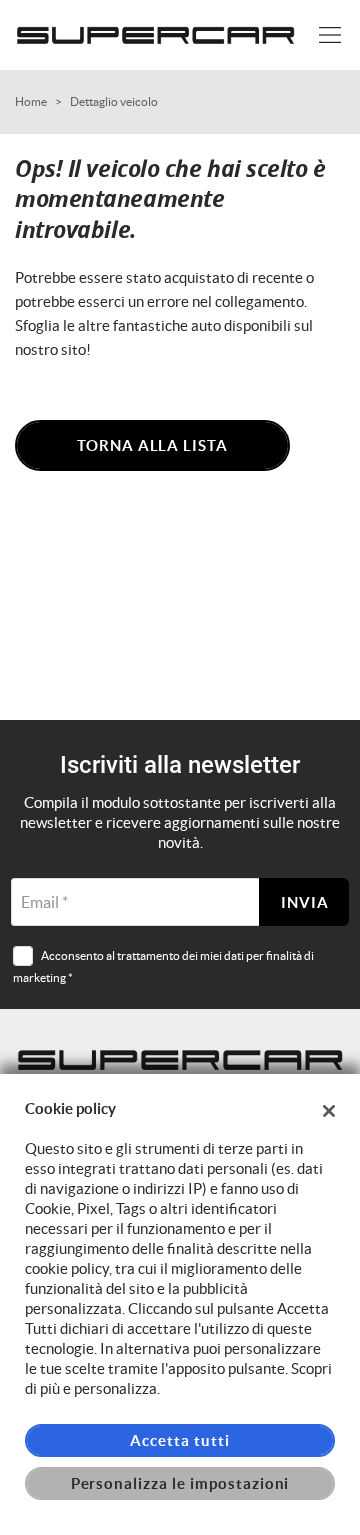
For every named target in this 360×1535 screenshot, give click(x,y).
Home (31, 101)
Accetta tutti (179, 1440)
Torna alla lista (152, 445)
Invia (305, 902)
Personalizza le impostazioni (180, 1483)
